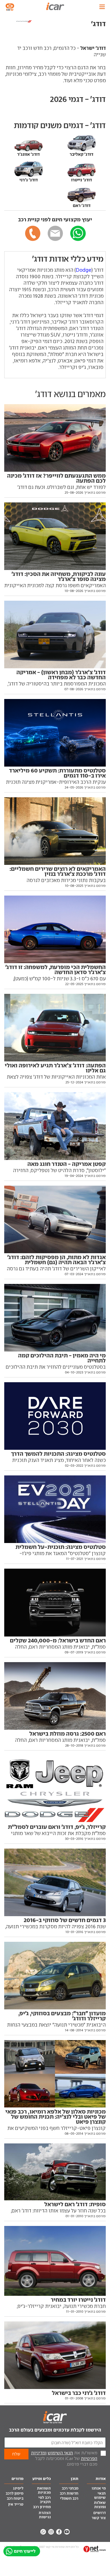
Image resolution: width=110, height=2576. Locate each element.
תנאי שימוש (100, 2495)
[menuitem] (96, 2489)
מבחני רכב (70, 2488)
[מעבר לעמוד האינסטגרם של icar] (51, 2532)
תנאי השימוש (60, 2453)
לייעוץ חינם (25, 2551)
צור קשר (99, 2518)
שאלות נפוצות (100, 2505)
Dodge (84, 270)
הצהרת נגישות (45, 2515)
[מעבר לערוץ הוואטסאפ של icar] (43, 2532)
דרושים (100, 2513)
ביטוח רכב (15, 2498)
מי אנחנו (99, 2488)
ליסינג (18, 2488)
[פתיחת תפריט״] (102, 7)
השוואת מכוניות (44, 2490)
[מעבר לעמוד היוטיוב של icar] (67, 2532)
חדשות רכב (69, 2493)
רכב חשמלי (69, 2498)
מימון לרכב (15, 2493)
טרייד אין (16, 2504)
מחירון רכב (42, 2507)
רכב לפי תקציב (45, 2500)
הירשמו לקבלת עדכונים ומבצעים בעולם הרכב (55, 2430)
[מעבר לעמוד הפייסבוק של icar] (59, 2532)
